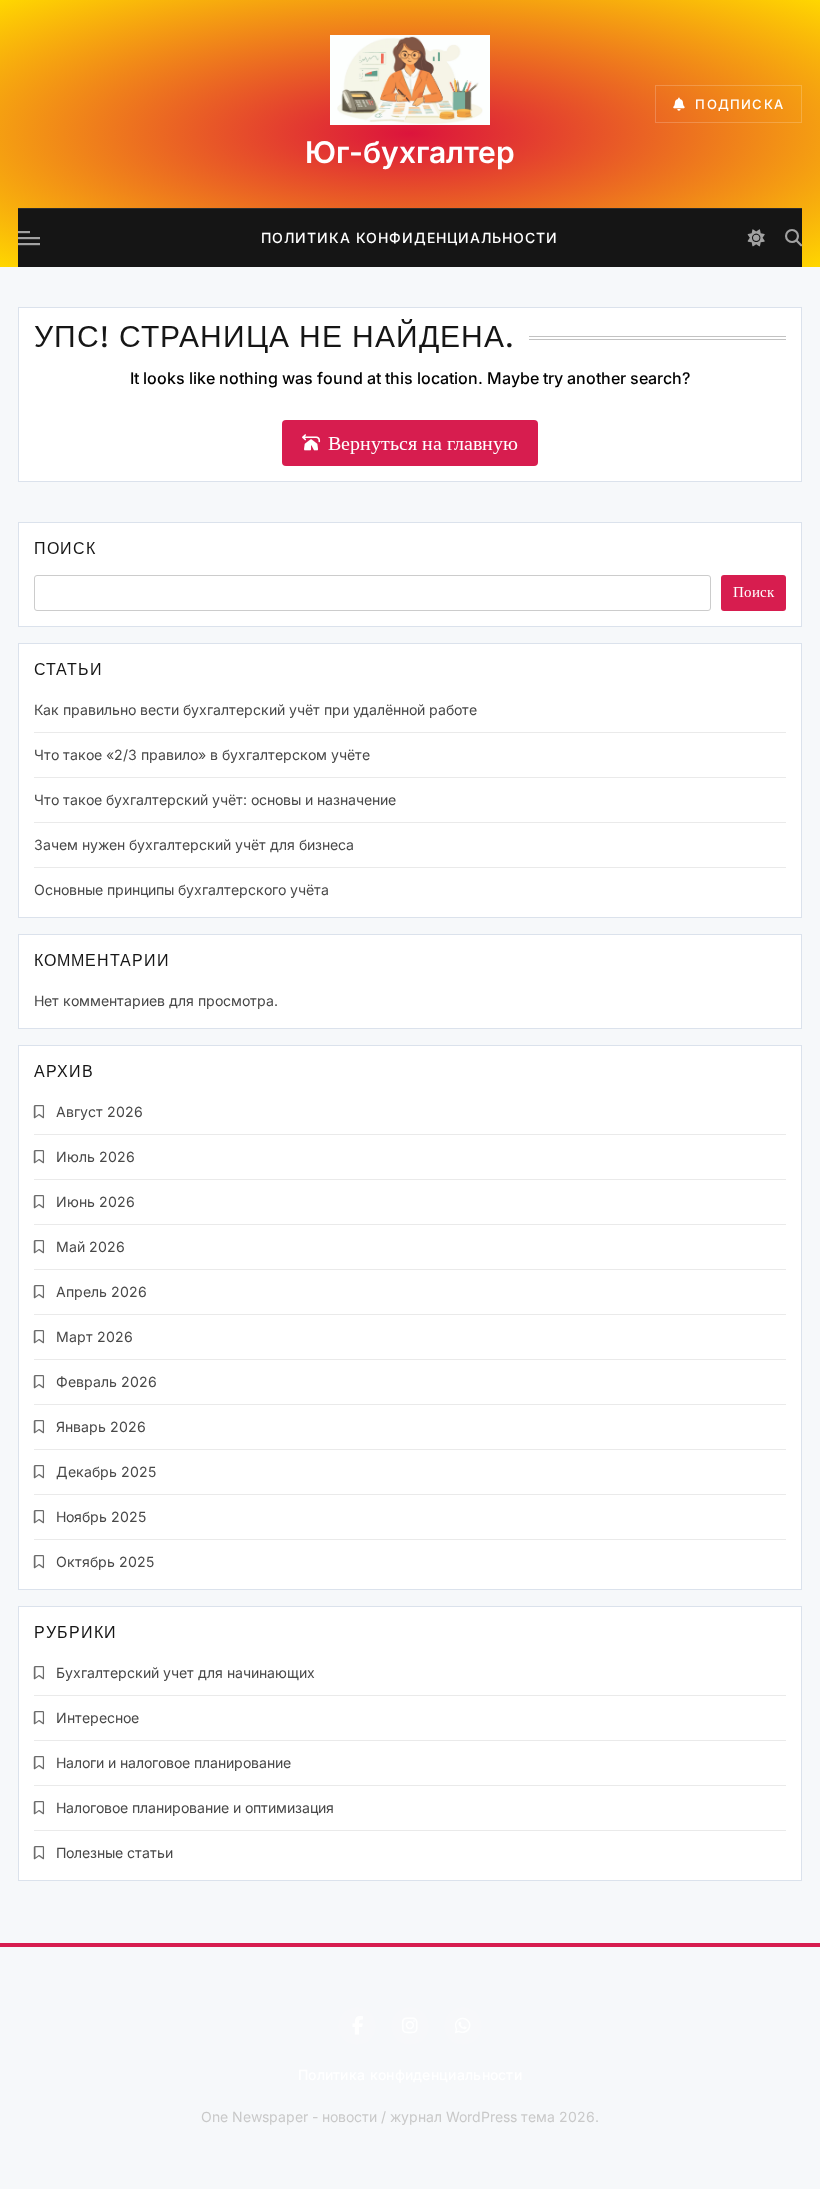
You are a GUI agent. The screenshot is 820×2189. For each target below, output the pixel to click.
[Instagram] (410, 2026)
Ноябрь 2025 (101, 1516)
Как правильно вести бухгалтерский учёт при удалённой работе (255, 709)
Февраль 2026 (106, 1381)
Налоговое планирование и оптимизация (195, 1807)
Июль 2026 (95, 1156)
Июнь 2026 (95, 1201)
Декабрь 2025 (106, 1471)
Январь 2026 (101, 1426)
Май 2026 (90, 1246)
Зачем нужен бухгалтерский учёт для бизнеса (194, 844)
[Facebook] (357, 2026)
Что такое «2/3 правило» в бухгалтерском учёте (202, 754)
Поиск (65, 550)
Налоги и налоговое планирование (173, 1762)
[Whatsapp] (463, 2026)
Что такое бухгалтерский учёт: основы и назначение (215, 799)
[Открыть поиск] (793, 237)
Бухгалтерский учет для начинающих (185, 1672)
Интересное (97, 1717)
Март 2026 (94, 1336)
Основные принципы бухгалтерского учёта (181, 889)
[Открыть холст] (29, 238)
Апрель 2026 (101, 1291)
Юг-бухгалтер (410, 152)
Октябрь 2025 (105, 1561)
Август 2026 (99, 1111)
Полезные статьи (114, 1852)
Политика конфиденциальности (409, 237)
